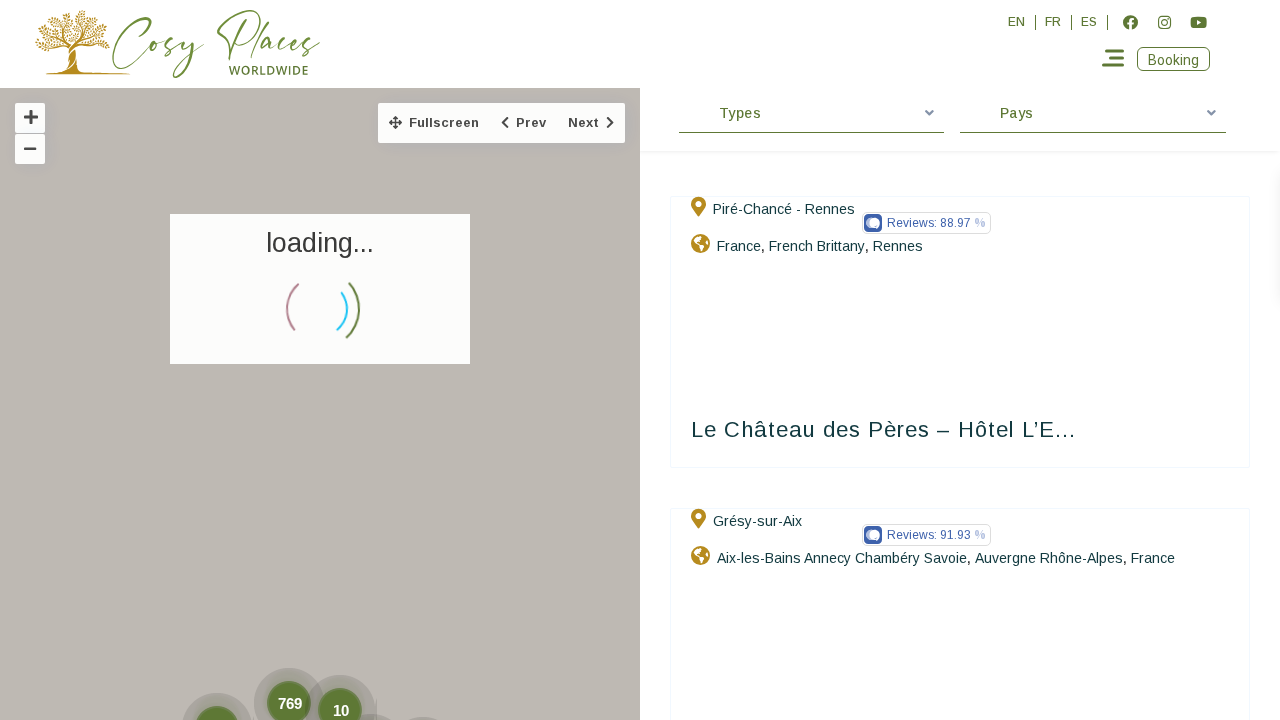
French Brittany (817, 246)
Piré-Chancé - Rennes (784, 209)
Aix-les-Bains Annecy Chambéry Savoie (842, 558)
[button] (1173, 59)
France (739, 246)
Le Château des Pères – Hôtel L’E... (883, 429)
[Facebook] (1130, 22)
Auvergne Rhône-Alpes (1049, 558)
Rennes (898, 246)
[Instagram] (1164, 22)
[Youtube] (1198, 22)
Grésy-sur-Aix (757, 521)
